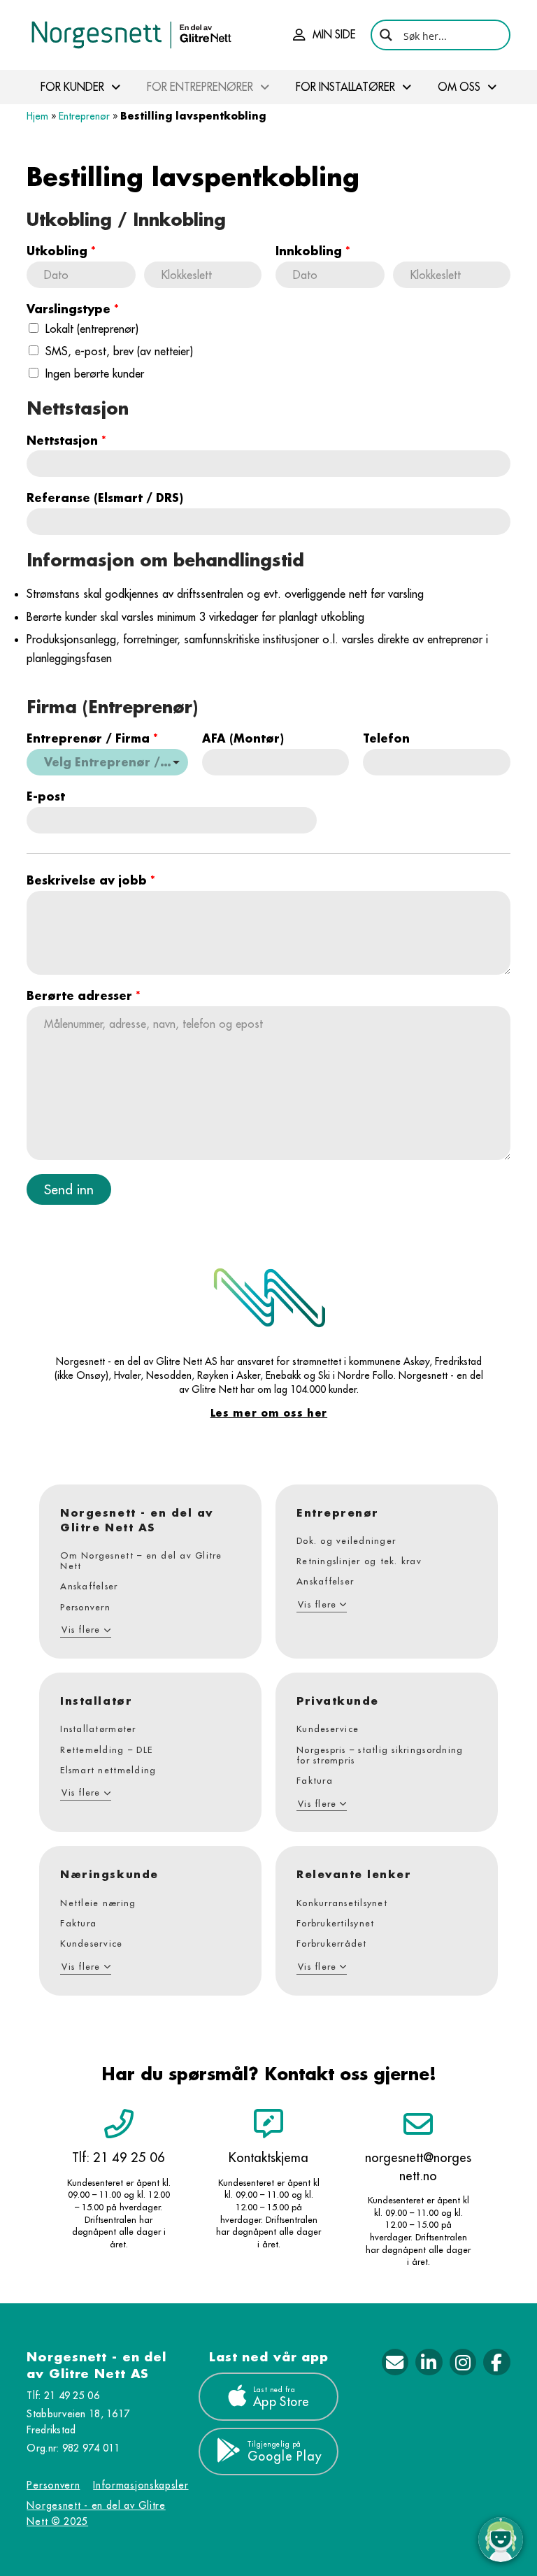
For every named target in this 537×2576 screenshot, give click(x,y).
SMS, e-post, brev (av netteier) (119, 351)
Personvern (53, 2485)
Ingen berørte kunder (95, 373)
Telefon (386, 738)
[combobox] (107, 762)
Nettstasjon (66, 441)
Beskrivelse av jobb (91, 880)
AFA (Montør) (243, 738)
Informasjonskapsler (141, 2485)
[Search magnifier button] (386, 35)
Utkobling (61, 251)
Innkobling (313, 251)
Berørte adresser (84, 996)
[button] (324, 35)
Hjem (37, 116)
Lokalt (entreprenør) (92, 329)
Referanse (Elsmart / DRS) (105, 498)
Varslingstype (73, 309)
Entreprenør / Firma (92, 738)
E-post (46, 796)
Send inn (69, 1189)
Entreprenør (84, 116)
